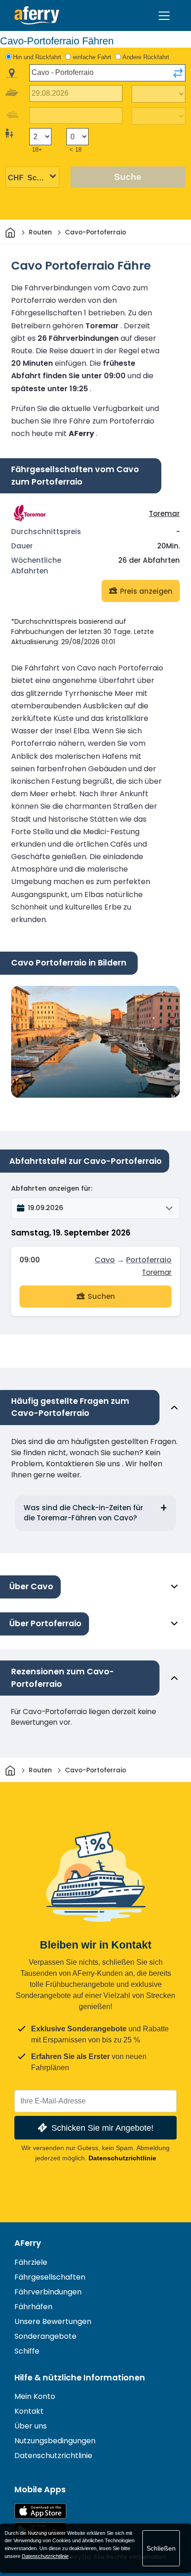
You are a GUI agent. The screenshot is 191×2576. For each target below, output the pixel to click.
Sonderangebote (45, 2336)
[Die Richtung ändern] (178, 73)
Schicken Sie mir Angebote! (102, 2128)
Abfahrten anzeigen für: (52, 1188)
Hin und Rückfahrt (37, 57)
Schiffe (27, 2351)
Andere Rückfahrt (146, 57)
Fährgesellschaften (50, 2277)
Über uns (31, 2426)
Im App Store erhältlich (40, 2511)
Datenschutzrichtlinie (122, 2158)
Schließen (161, 2548)
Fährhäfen (33, 2307)
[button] (95, 1208)
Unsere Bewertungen (53, 2321)
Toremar (164, 513)
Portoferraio (149, 1260)
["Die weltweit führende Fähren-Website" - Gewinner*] (37, 15)
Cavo (105, 1260)
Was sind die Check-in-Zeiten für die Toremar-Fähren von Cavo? (83, 1513)
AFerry (28, 2243)
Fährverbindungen (48, 2292)
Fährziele (31, 2262)
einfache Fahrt (92, 57)
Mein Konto (35, 2396)
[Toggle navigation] (164, 16)
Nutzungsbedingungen (55, 2441)
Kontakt (29, 2411)
